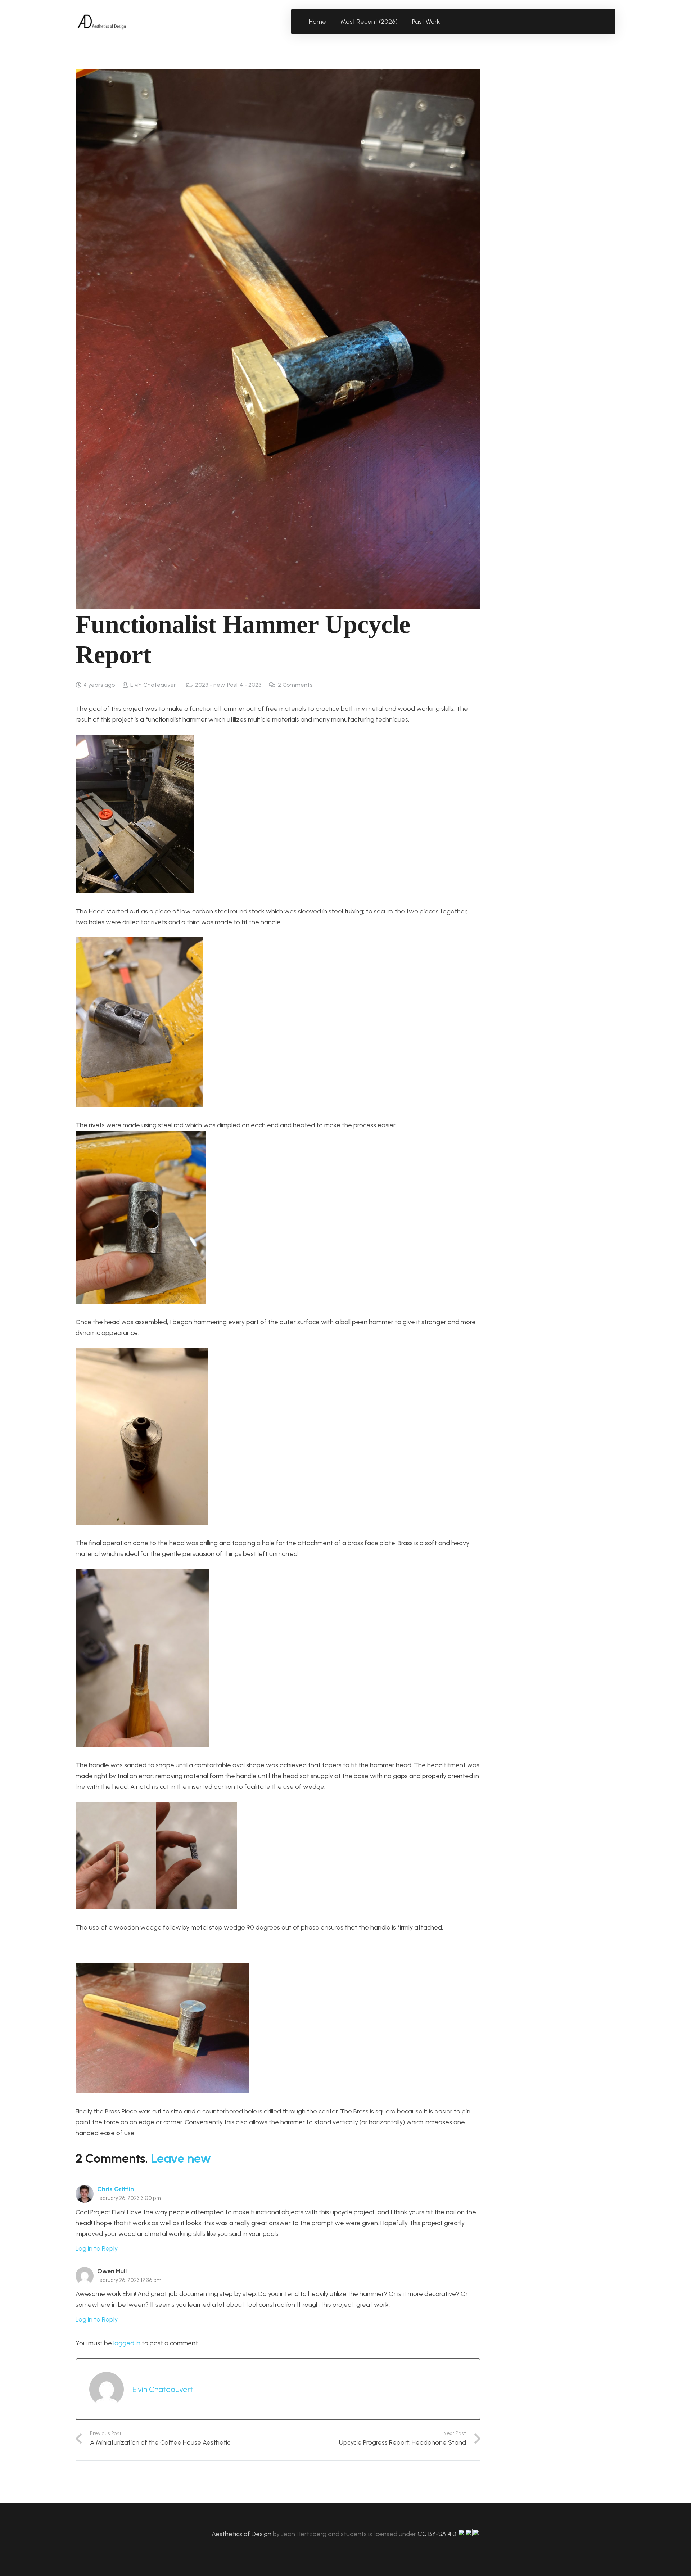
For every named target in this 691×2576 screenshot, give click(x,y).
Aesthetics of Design (242, 2534)
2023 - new (210, 685)
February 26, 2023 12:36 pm (129, 2280)
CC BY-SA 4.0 (438, 2534)
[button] (444, 22)
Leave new (181, 2158)
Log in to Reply (97, 2248)
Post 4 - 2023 (244, 685)
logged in (127, 2343)
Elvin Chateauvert (154, 685)
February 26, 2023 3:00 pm (129, 2198)
